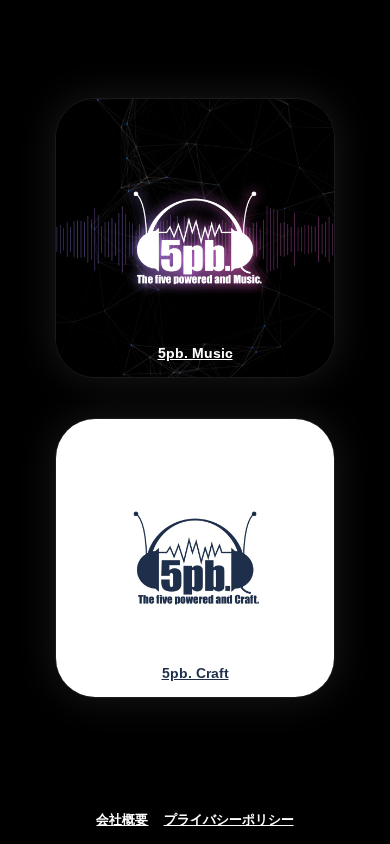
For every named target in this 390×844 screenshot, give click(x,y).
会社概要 (122, 820)
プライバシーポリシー (229, 820)
